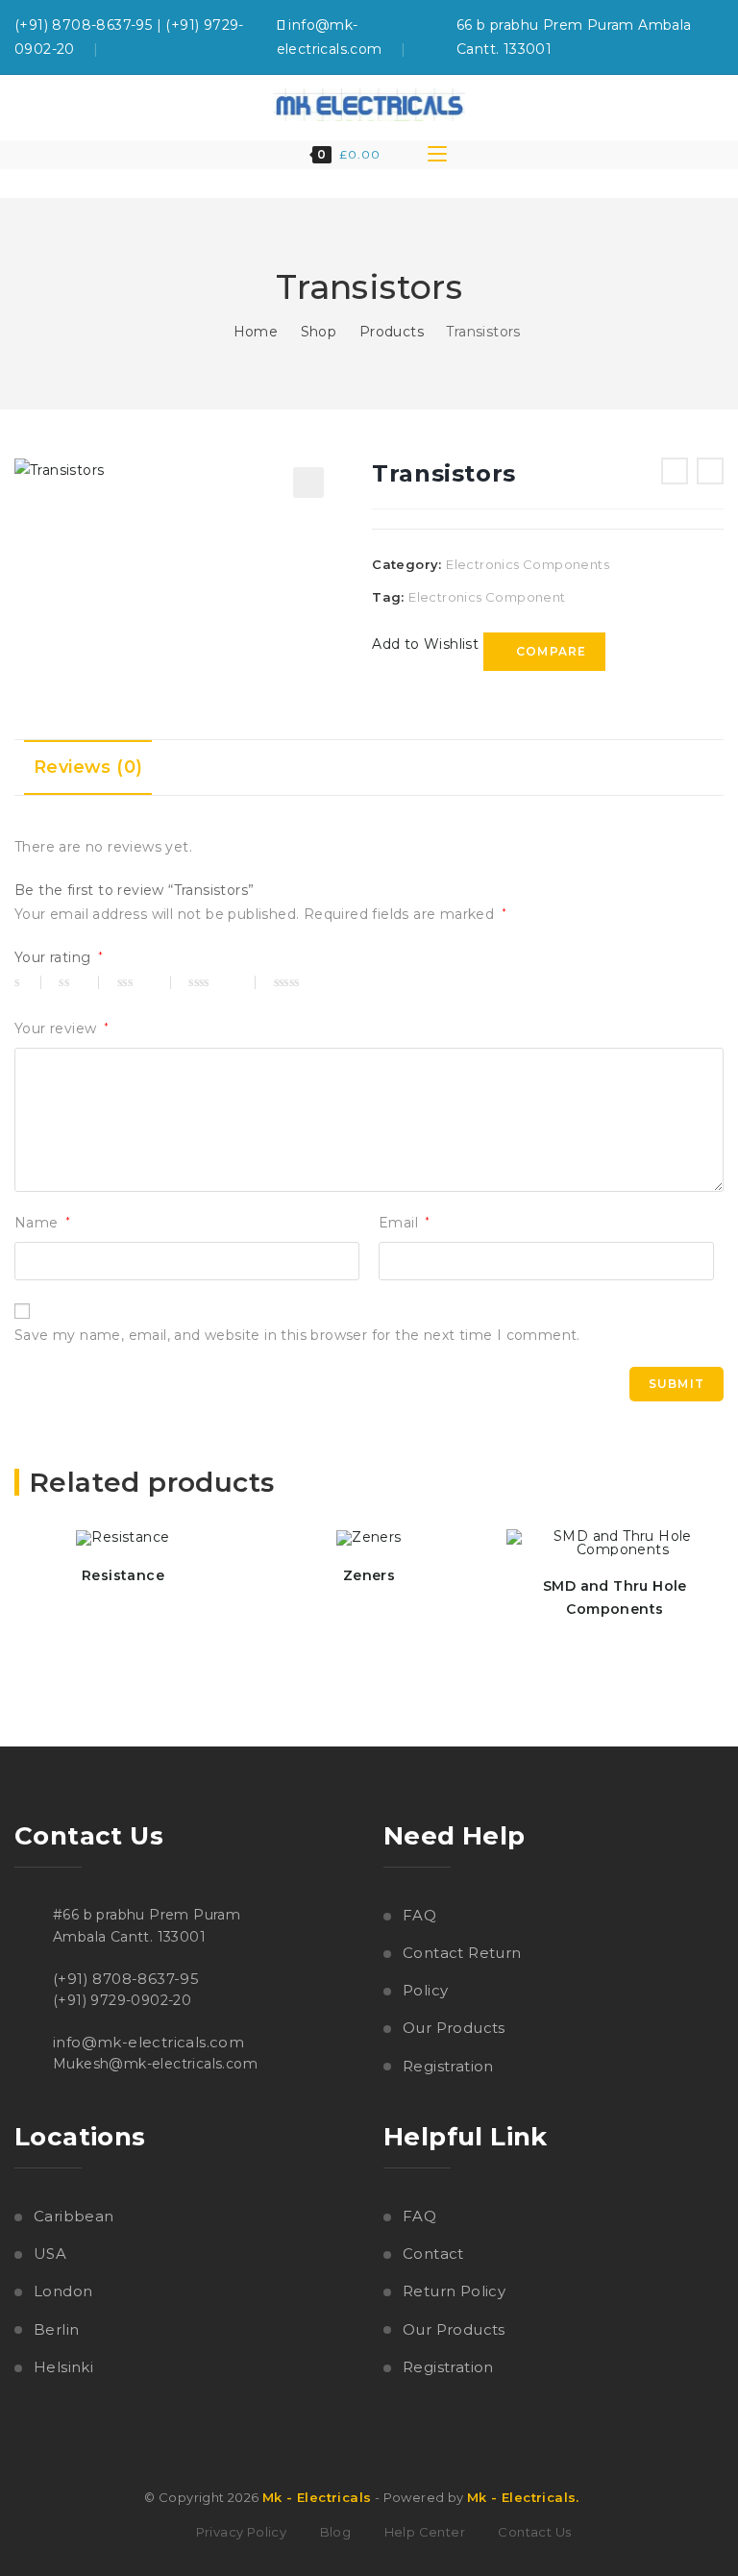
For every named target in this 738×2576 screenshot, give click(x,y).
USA (50, 2254)
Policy (425, 1990)
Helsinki (63, 2367)
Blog (336, 2532)
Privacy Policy (242, 2532)
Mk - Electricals (317, 2497)
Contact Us (534, 2532)
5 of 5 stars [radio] (314, 982)
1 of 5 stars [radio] (28, 982)
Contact (433, 2254)
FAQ (419, 1915)
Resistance (123, 1575)
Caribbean (74, 2216)
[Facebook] (714, 37)
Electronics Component (487, 597)
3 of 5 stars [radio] (144, 982)
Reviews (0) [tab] (88, 767)
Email (405, 1223)
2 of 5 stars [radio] (79, 982)
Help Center (425, 2532)
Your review (61, 1028)
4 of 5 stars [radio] (222, 982)
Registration (448, 2066)
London (63, 2291)
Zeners (369, 1575)
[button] (308, 483)
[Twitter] (690, 37)
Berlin (56, 2329)
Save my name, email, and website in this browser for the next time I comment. (297, 1335)
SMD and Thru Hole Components (615, 1598)
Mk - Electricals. (523, 2497)
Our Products (454, 2028)
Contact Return (462, 1953)
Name (42, 1223)
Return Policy (454, 2291)
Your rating (59, 957)
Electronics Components (528, 564)
